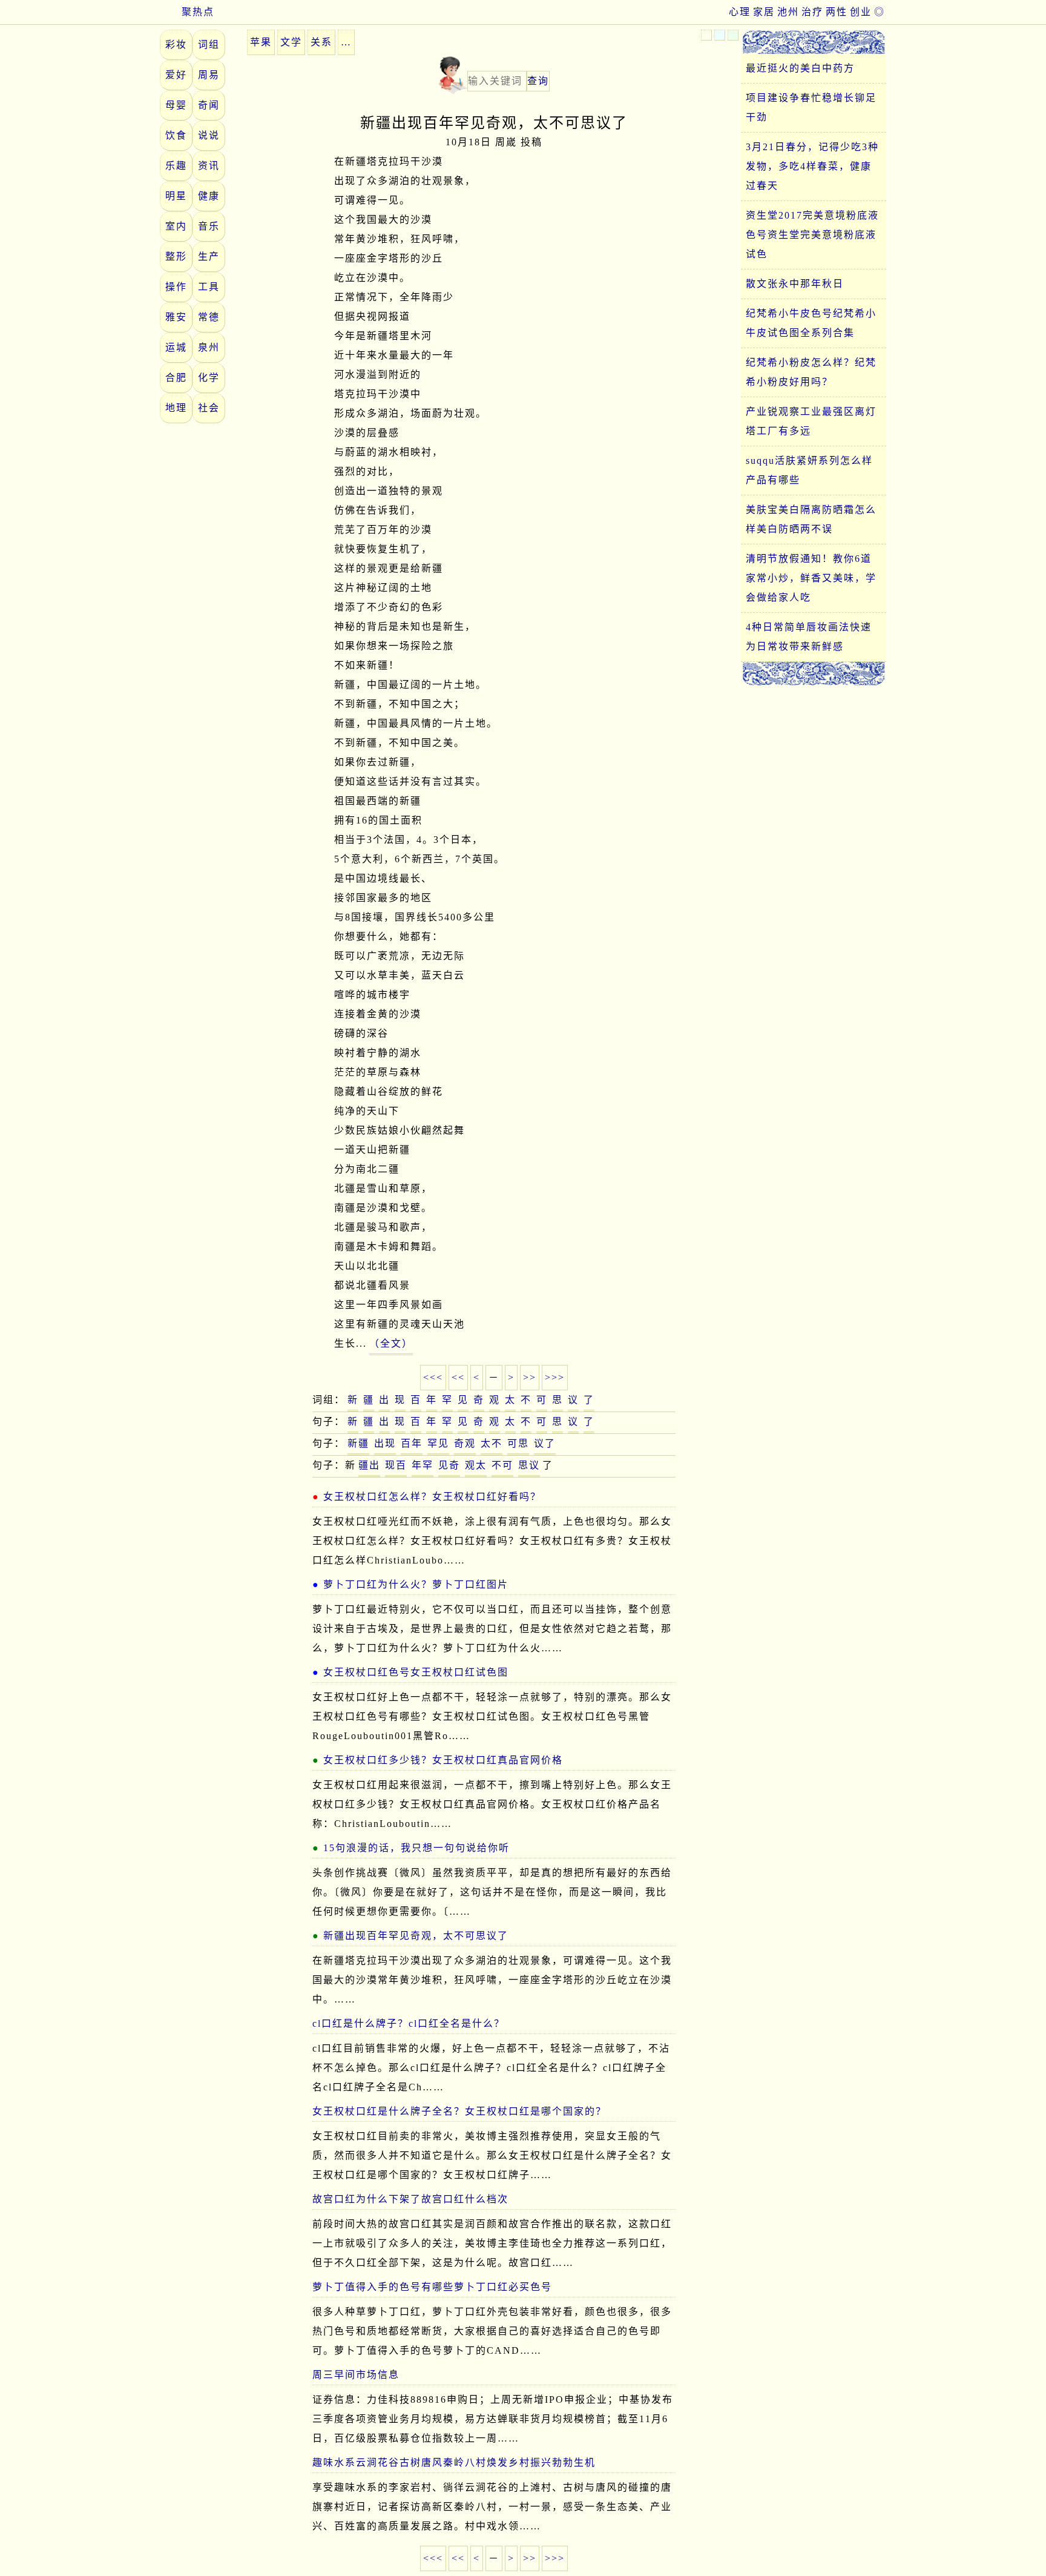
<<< (433, 1377)
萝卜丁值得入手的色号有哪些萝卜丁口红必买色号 (432, 2287)
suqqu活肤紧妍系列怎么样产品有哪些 (809, 470)
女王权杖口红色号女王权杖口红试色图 (416, 1672)
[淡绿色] (733, 35)
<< (458, 1377)
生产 (209, 256)
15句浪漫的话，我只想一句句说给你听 (416, 1848)
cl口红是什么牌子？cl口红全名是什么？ (409, 2023)
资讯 (209, 166)
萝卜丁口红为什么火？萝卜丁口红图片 (416, 1584)
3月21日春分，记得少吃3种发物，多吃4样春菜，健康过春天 (812, 166)
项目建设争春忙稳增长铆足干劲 (811, 107)
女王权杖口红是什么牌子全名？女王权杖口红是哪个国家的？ (459, 2111)
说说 (209, 135)
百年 (412, 1443)
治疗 (812, 12)
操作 (176, 287)
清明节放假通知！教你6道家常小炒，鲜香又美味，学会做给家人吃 (811, 578)
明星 (176, 196)
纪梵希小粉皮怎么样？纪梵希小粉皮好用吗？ (811, 372)
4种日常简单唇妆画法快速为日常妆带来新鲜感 (809, 637)
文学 (291, 42)
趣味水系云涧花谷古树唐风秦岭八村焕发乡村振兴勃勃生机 (454, 2462)
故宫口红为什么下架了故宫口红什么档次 (410, 2199)
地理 (176, 408)
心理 (740, 12)
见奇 (449, 1465)
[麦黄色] (706, 35)
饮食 (176, 135)
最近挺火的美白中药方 (800, 68)
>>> (555, 1377)
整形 (176, 256)
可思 (518, 1443)
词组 (209, 45)
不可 (502, 1465)
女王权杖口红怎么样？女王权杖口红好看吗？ (432, 1497)
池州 (788, 12)
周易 (209, 75)
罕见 (438, 1443)
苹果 (261, 42)
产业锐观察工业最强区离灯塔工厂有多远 (811, 421)
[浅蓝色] (720, 35)
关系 (321, 42)
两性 (837, 12)
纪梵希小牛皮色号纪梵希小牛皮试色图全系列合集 (811, 323)
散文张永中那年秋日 (795, 284)
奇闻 (209, 105)
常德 (209, 317)
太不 (492, 1443)
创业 (861, 12)
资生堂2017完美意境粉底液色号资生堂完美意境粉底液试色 (812, 235)
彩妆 (176, 45)
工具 (209, 287)
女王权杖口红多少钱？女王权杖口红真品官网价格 (443, 1760)
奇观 (465, 1443)
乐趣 (176, 166)
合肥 (176, 378)
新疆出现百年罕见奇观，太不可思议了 (416, 1936)
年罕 (423, 1465)
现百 (396, 1465)
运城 (176, 347)
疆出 (369, 1465)
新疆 (358, 1443)
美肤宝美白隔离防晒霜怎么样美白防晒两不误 (811, 519)
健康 (209, 196)
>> (530, 1377)
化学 (209, 378)
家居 (764, 12)
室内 (176, 226)
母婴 (176, 105)
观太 (476, 1465)
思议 (529, 1465)
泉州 (209, 347)
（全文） (391, 1343)
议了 (545, 1443)
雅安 (176, 317)
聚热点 (198, 12)
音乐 (209, 226)
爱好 (176, 75)
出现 (385, 1443)
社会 (209, 408)
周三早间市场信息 (356, 2375)
